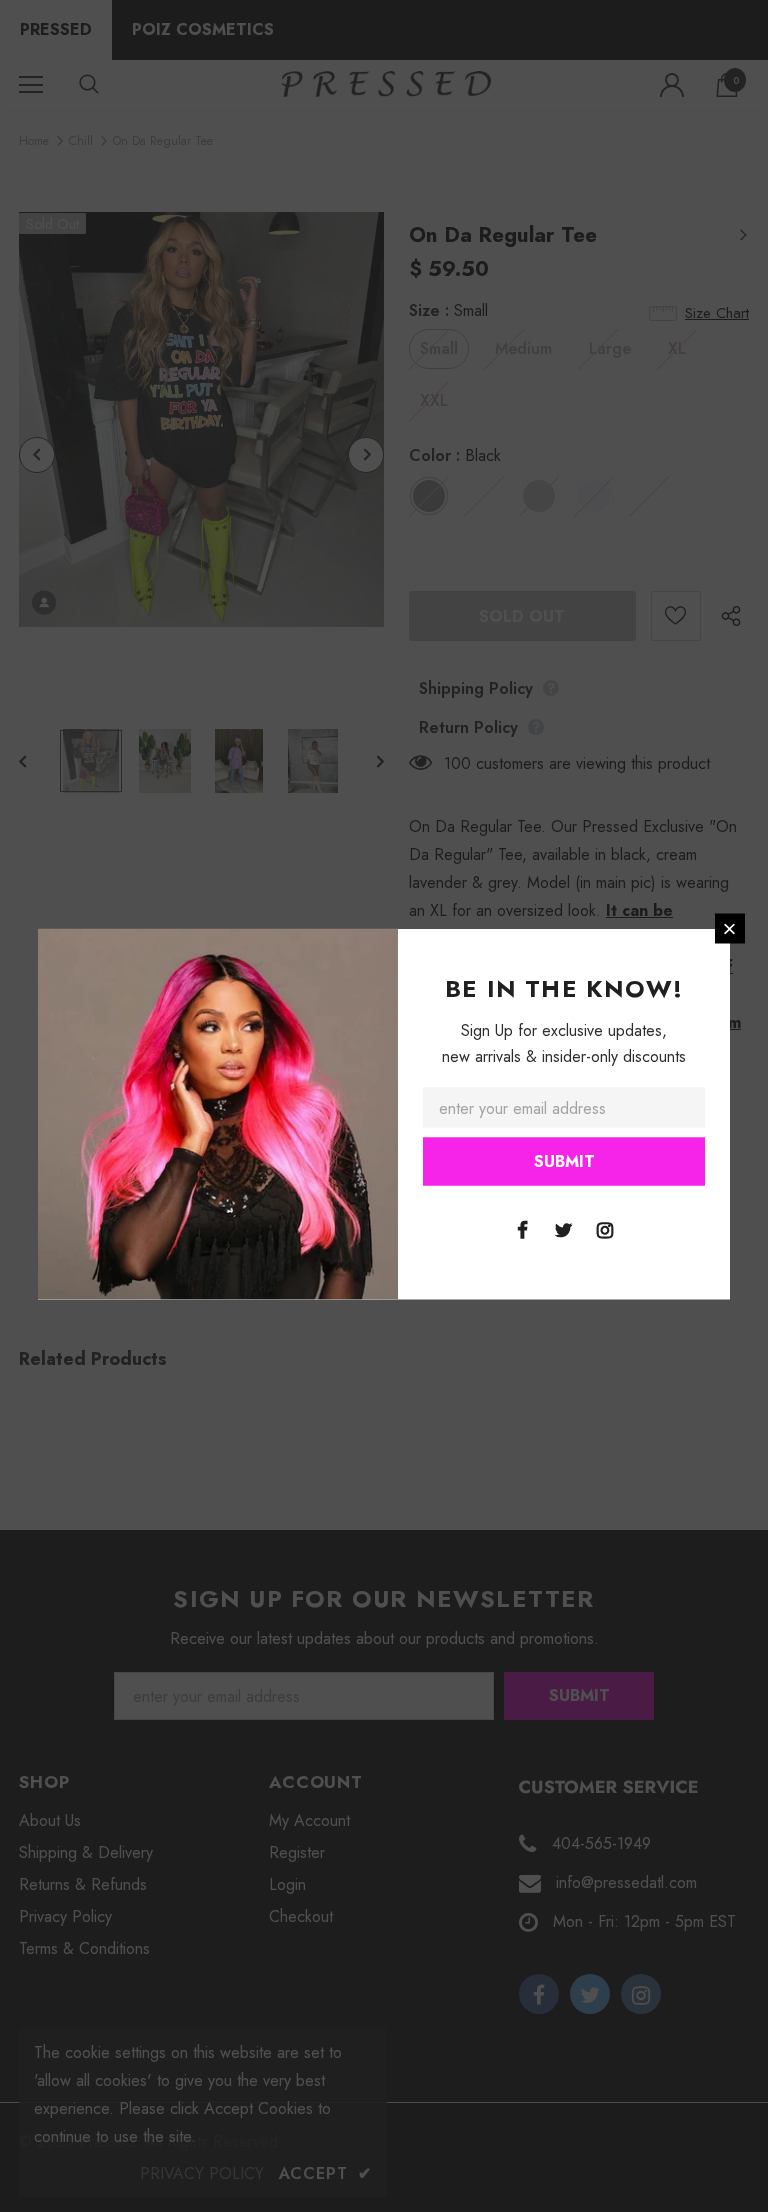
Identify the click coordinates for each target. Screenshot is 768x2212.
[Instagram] (605, 1229)
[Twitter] (564, 1229)
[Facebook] (523, 1229)
